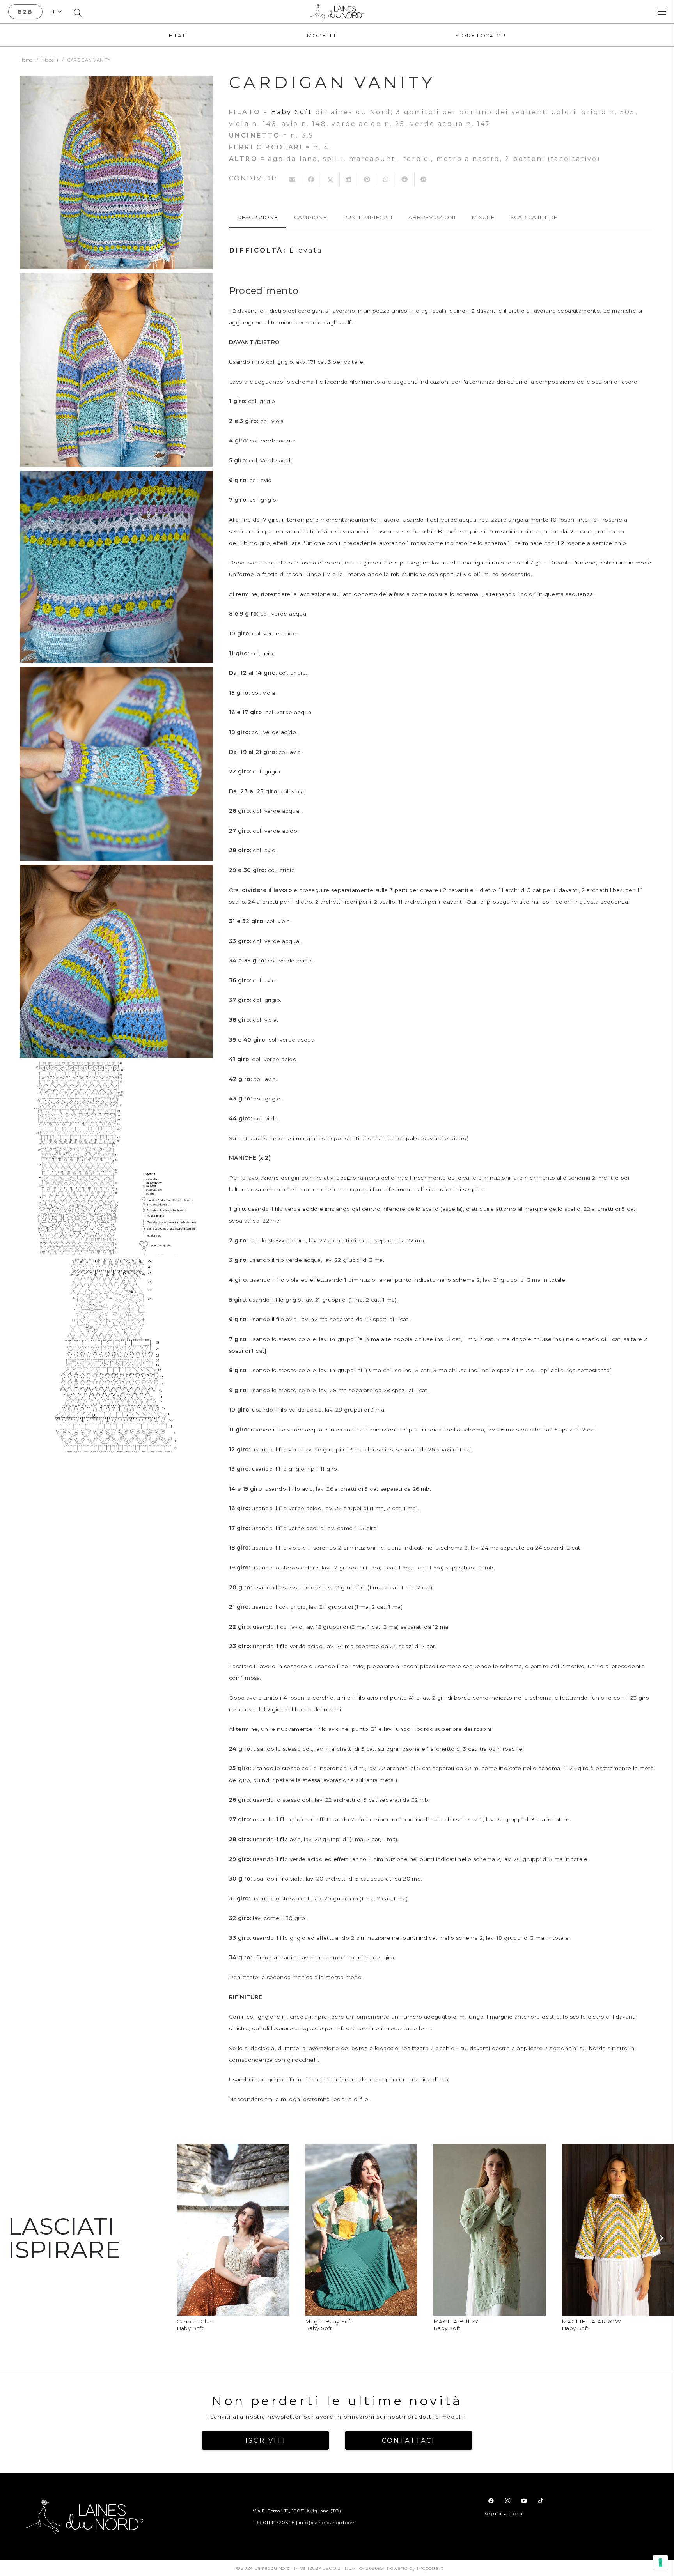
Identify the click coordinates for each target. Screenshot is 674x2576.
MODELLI (321, 35)
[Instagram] (507, 2501)
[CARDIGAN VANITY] (116, 173)
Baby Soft (292, 112)
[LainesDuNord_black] (337, 12)
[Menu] (662, 12)
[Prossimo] (661, 2238)
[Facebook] (491, 2501)
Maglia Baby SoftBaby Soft (329, 2325)
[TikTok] (541, 2501)
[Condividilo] (312, 179)
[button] (56, 11)
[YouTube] (524, 2501)
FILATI (178, 35)
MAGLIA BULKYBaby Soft (456, 2325)
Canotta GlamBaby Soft (196, 2325)
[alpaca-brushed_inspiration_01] (233, 2150)
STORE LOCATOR (480, 35)
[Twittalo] (330, 179)
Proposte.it (430, 2568)
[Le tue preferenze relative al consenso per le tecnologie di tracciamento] (660, 2562)
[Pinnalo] (368, 179)
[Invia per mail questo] (293, 179)
